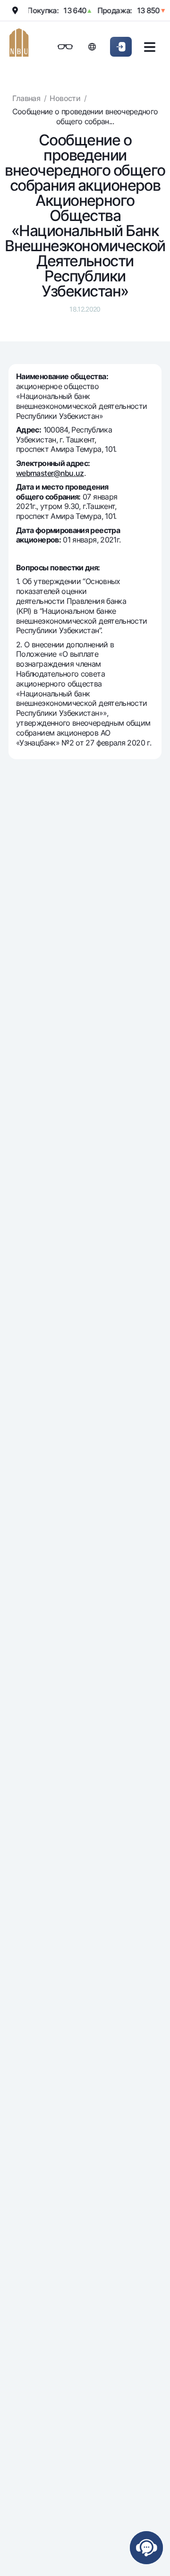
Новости (65, 98)
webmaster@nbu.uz (50, 473)
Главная (26, 98)
